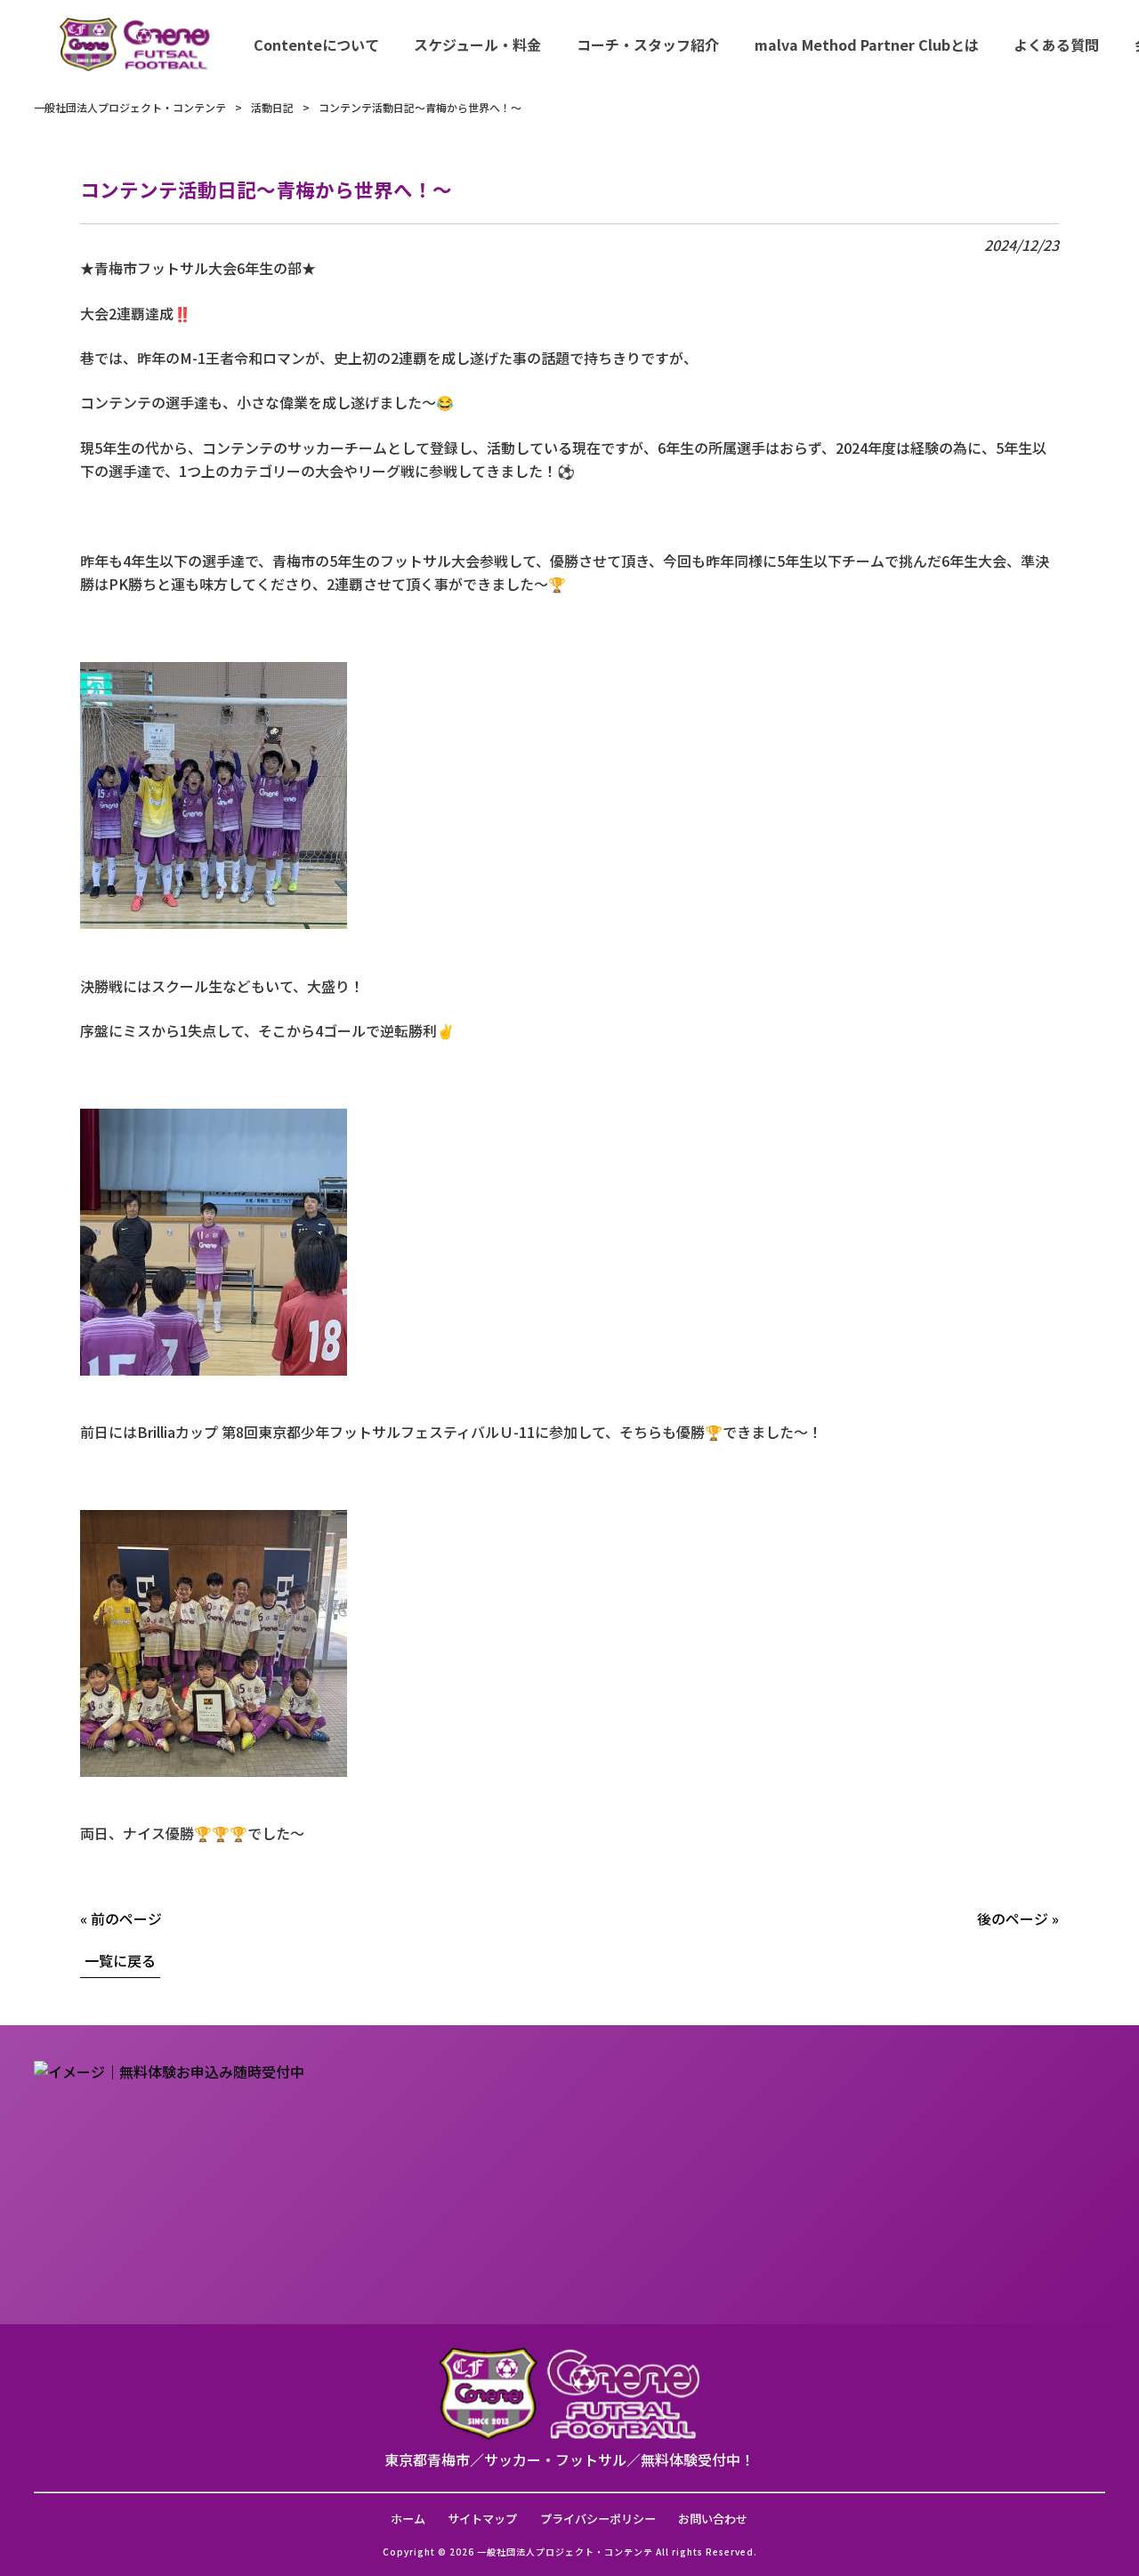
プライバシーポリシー (598, 2519)
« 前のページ (121, 1918)
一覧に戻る (120, 1960)
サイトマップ (482, 2519)
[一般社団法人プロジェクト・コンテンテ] (135, 44)
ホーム (408, 2519)
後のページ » (1018, 1918)
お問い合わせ (713, 2519)
